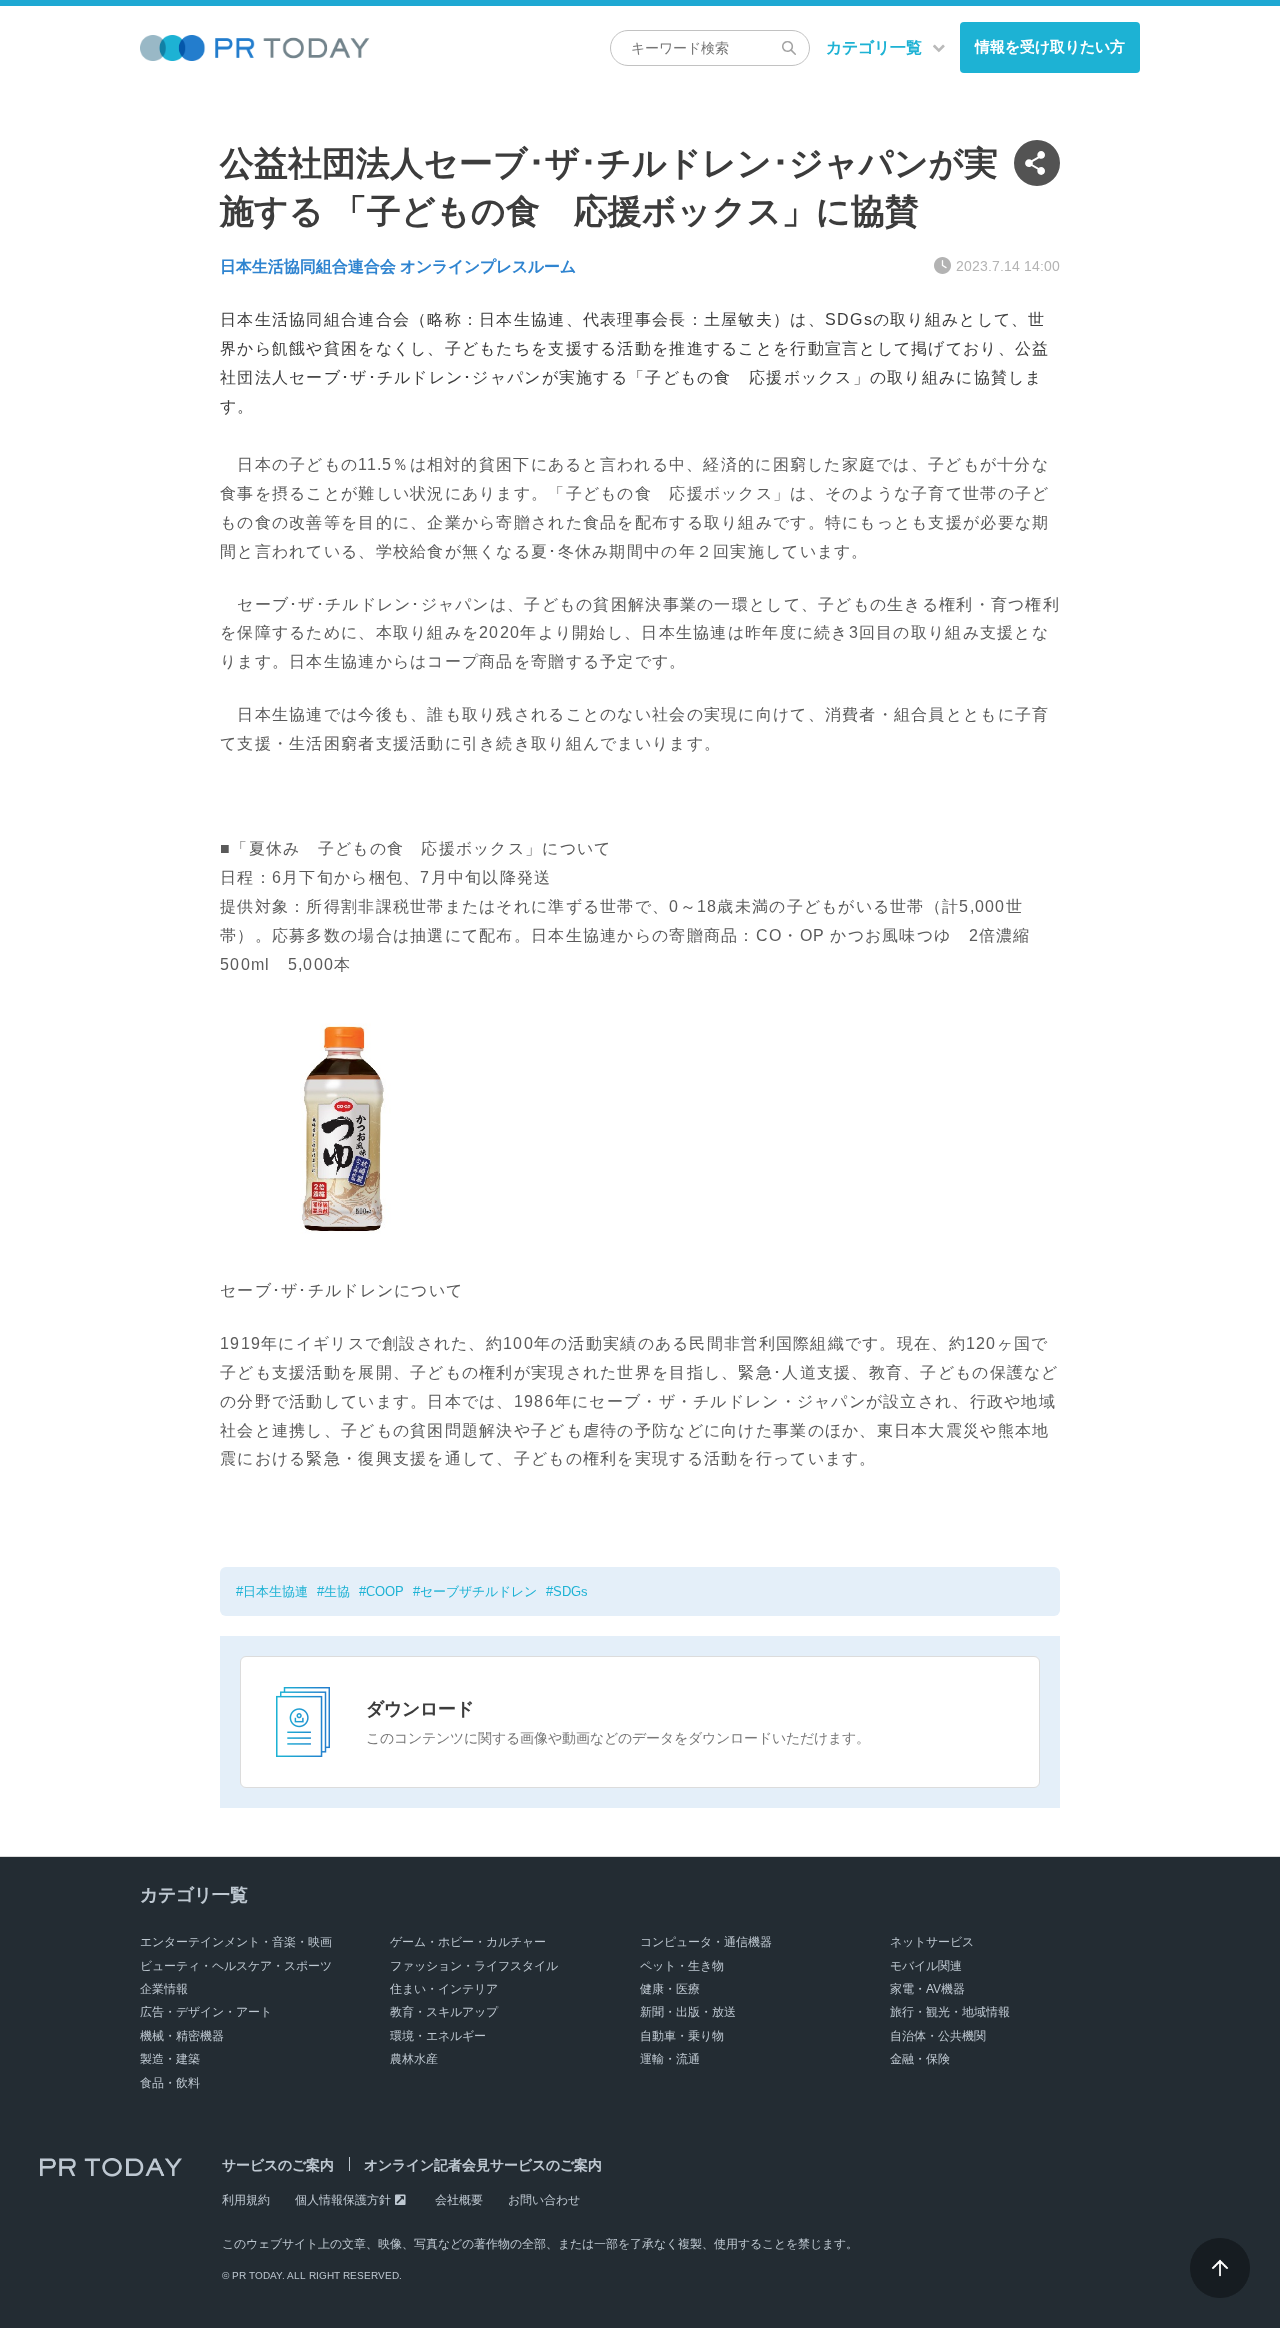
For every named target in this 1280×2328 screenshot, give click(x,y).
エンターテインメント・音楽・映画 (236, 1942)
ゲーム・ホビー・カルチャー (468, 1942)
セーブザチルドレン (478, 1591)
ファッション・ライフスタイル (474, 1966)
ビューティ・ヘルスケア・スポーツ (236, 1966)
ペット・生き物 (682, 1966)
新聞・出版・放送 (688, 2012)
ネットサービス (932, 1942)
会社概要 (459, 2200)
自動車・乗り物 (682, 2036)
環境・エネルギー (438, 2036)
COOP (385, 1591)
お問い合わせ (544, 2200)
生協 (337, 1591)
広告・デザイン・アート (206, 2012)
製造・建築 (170, 2059)
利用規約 (246, 2200)
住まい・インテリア (444, 1989)
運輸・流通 (670, 2059)
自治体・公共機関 (938, 2036)
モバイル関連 (926, 1966)
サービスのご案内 (278, 2165)
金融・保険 (920, 2059)
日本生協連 (275, 1591)
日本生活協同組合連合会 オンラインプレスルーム (398, 266)
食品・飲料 (170, 2083)
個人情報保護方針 (343, 2200)
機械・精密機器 (182, 2036)
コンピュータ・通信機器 (706, 1942)
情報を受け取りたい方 (1050, 46)
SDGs (570, 1591)
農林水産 (414, 2059)
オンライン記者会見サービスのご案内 (483, 2165)
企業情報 (164, 1989)
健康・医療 (670, 1989)
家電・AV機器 (927, 1989)
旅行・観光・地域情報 (950, 2012)
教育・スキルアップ (444, 2012)
